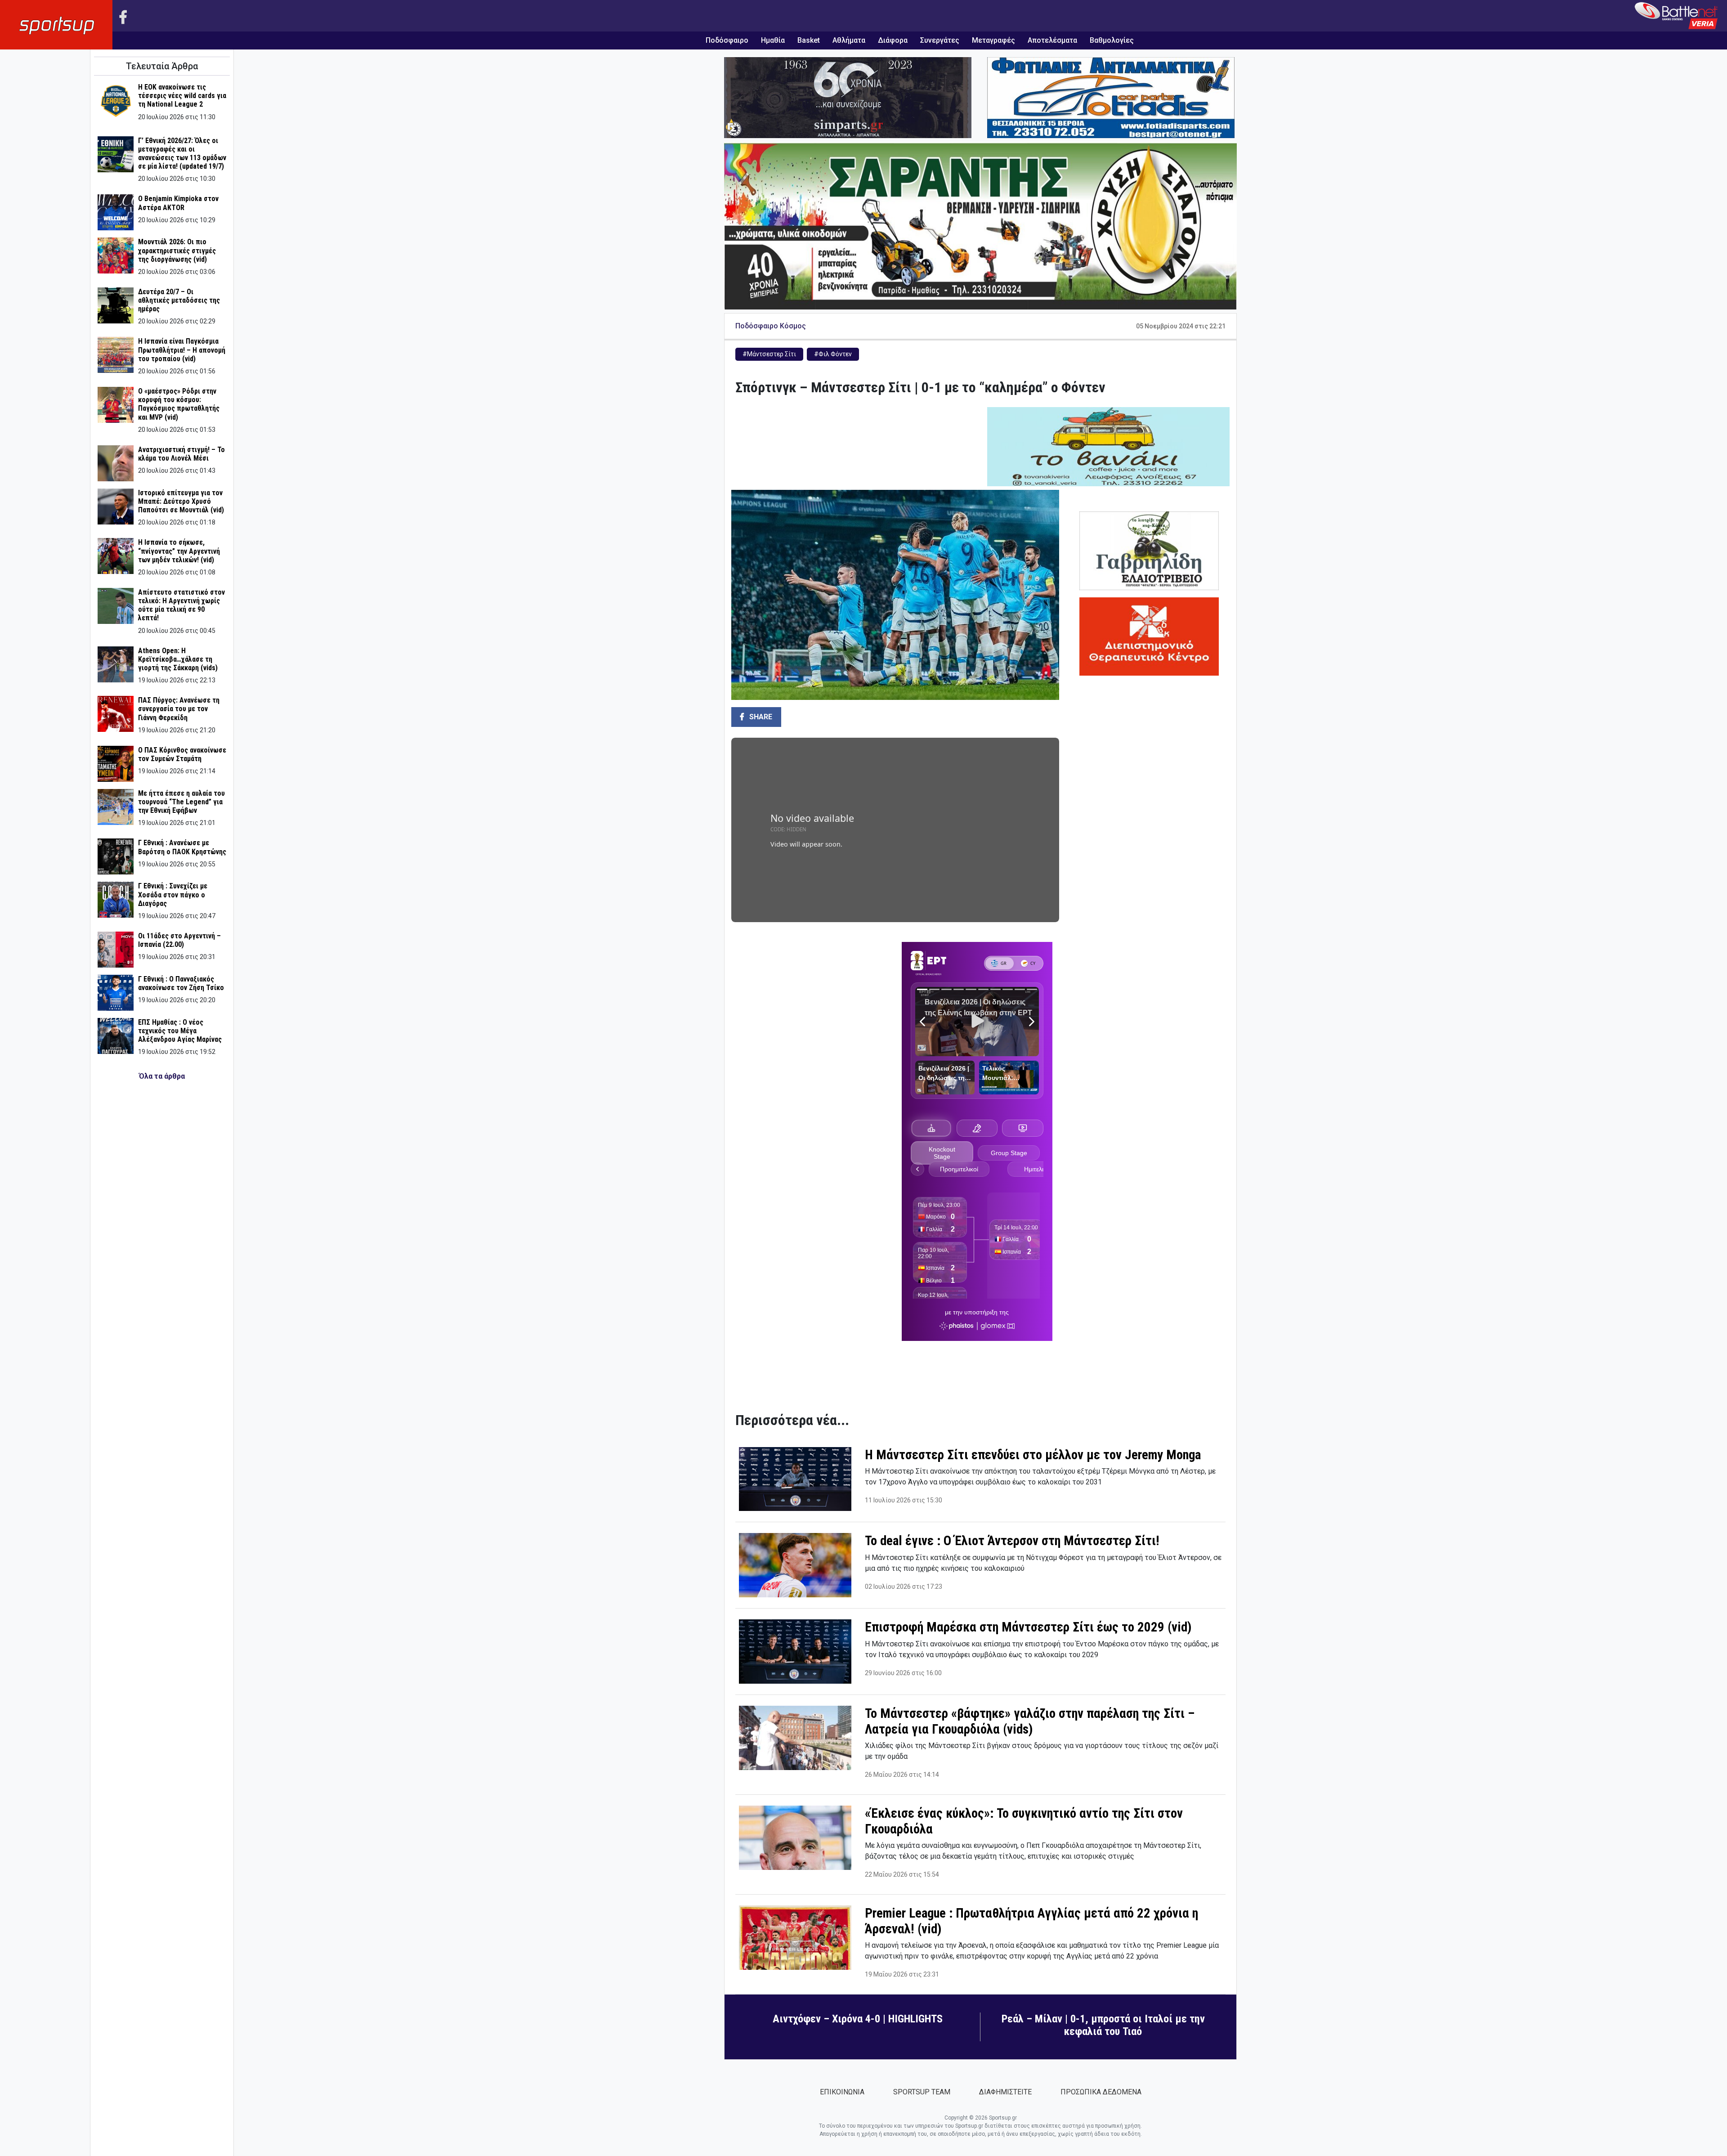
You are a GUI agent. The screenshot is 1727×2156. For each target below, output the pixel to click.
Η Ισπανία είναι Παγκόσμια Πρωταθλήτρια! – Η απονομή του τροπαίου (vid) (182, 350)
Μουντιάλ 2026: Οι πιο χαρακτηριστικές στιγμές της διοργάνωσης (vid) (177, 250)
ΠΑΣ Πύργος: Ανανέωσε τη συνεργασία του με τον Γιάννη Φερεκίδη (179, 709)
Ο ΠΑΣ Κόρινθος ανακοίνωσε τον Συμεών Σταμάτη (182, 754)
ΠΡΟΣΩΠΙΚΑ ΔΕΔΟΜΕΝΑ (1101, 2092)
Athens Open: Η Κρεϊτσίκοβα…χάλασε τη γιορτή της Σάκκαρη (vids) (178, 659)
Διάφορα (893, 40)
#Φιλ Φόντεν (833, 354)
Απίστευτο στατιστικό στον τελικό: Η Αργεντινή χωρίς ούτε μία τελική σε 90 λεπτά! (181, 605)
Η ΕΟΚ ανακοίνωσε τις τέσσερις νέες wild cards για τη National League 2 (182, 96)
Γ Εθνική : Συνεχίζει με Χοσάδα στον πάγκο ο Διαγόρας (173, 894)
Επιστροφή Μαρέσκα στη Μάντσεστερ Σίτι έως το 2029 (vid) (1028, 1627)
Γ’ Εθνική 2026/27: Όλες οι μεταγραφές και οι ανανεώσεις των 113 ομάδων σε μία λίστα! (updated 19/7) (182, 154)
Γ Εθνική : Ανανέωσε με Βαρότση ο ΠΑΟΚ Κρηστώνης (182, 847)
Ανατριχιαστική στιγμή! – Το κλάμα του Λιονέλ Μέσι (181, 454)
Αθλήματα (849, 40)
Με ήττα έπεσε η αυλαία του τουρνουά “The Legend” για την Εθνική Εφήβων (181, 802)
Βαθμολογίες (1112, 40)
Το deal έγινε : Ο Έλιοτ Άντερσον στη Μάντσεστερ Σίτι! (1012, 1541)
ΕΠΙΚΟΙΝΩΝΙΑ (842, 2092)
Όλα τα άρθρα (162, 1076)
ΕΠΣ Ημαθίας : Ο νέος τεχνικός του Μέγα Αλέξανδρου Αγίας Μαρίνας (180, 1031)
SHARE (760, 717)
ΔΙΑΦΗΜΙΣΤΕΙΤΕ (1005, 2092)
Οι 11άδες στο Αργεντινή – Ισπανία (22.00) (179, 940)
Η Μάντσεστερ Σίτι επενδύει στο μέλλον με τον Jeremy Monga (1033, 1455)
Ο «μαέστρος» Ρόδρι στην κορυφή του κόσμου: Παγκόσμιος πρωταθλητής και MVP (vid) (179, 404)
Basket (809, 40)
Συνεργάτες (940, 40)
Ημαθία (773, 40)
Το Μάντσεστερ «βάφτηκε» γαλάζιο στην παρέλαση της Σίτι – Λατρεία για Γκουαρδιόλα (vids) (1030, 1721)
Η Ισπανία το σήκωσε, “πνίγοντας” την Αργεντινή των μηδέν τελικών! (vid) (179, 551)
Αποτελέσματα (1052, 40)
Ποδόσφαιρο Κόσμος (771, 326)
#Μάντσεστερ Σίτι (769, 354)
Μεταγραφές (993, 40)
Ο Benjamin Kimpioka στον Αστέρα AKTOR (178, 203)
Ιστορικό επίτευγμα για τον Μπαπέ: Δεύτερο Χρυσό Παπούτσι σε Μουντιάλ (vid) (181, 501)
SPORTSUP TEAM (922, 2092)
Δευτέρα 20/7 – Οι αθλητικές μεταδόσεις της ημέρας (179, 300)
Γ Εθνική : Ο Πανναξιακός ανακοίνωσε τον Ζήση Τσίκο (181, 983)
